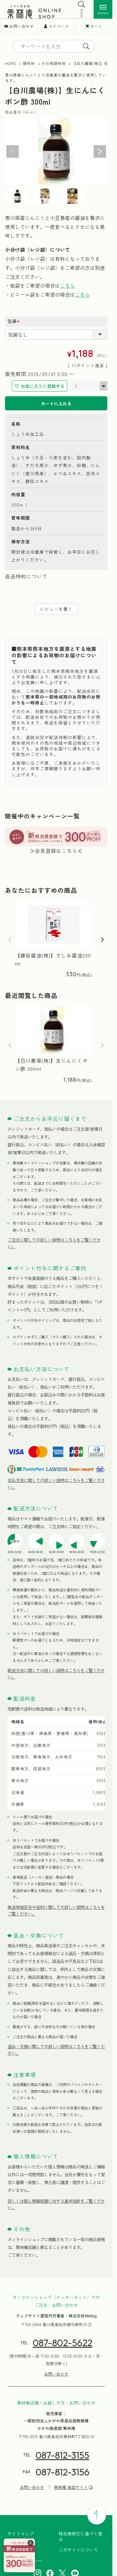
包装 (15, 321)
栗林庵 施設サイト (71, 2487)
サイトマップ (21, 2534)
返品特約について (26, 576)
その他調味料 (54, 63)
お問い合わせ (22, 26)
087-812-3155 (62, 2455)
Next (100, 151)
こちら (67, 285)
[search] (86, 46)
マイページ (59, 26)
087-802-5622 (63, 2343)
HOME (11, 63)
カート (96, 26)
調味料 (29, 63)
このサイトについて (78, 2550)
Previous (12, 151)
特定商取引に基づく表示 (80, 2536)
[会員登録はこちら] (19, 2555)
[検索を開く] (82, 4)
